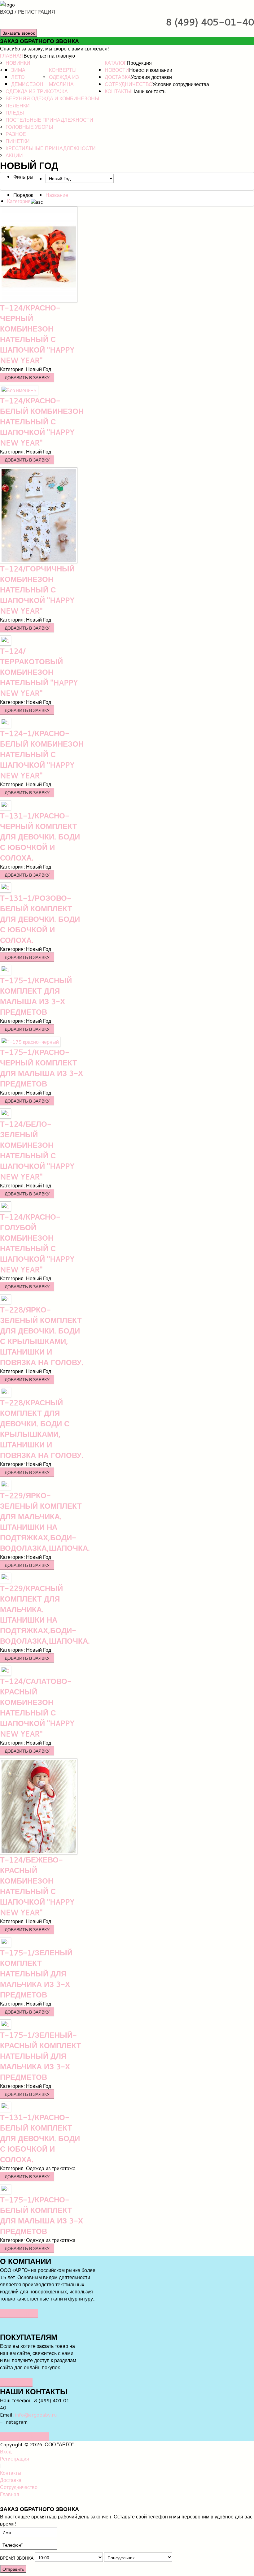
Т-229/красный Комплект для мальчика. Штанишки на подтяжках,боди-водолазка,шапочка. (45, 1615)
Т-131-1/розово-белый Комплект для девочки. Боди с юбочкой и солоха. (40, 919)
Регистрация (15, 2459)
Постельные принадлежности (49, 120)
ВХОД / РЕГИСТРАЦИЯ (28, 12)
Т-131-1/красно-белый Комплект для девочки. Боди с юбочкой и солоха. (40, 2138)
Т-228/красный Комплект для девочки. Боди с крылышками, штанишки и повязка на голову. (42, 1429)
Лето (18, 77)
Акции (14, 155)
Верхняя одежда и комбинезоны (52, 98)
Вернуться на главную (49, 56)
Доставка (118, 77)
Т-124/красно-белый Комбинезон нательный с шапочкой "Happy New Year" (42, 422)
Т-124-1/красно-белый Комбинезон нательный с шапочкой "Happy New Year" (42, 754)
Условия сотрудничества (181, 84)
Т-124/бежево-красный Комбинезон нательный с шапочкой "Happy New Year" (37, 1886)
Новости (117, 70)
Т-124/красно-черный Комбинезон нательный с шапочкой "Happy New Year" (37, 334)
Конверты (63, 70)
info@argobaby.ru (36, 2415)
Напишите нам (25, 2437)
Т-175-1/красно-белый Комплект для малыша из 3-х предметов (42, 2215)
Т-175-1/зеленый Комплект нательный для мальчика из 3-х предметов (36, 1974)
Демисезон (27, 84)
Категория (19, 201)
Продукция (139, 63)
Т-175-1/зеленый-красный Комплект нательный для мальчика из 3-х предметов (41, 2056)
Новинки (18, 63)
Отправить (13, 2569)
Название (57, 195)
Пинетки (18, 141)
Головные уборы (29, 127)
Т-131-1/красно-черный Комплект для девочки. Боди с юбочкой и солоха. (40, 837)
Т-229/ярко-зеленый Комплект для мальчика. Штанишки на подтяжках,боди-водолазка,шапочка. (45, 1522)
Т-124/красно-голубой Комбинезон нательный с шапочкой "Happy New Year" (37, 1243)
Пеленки (18, 105)
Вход (6, 2451)
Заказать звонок (19, 33)
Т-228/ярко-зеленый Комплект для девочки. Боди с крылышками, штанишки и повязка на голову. (42, 1336)
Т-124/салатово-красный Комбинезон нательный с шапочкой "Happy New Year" (37, 1707)
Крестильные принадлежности (51, 148)
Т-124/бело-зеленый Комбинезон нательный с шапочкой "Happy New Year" (37, 1150)
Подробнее (19, 2313)
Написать (16, 2382)
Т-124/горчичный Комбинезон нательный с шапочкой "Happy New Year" (37, 590)
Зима (18, 70)
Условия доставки (151, 77)
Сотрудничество (129, 84)
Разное (16, 134)
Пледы (15, 113)
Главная (12, 56)
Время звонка (17, 2558)
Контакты (118, 91)
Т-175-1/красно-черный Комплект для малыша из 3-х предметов (42, 1068)
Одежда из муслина (64, 80)
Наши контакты (149, 91)
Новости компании (151, 70)
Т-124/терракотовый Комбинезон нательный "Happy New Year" (39, 672)
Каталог (116, 63)
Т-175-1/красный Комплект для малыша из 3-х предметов (36, 996)
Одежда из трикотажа (37, 91)
